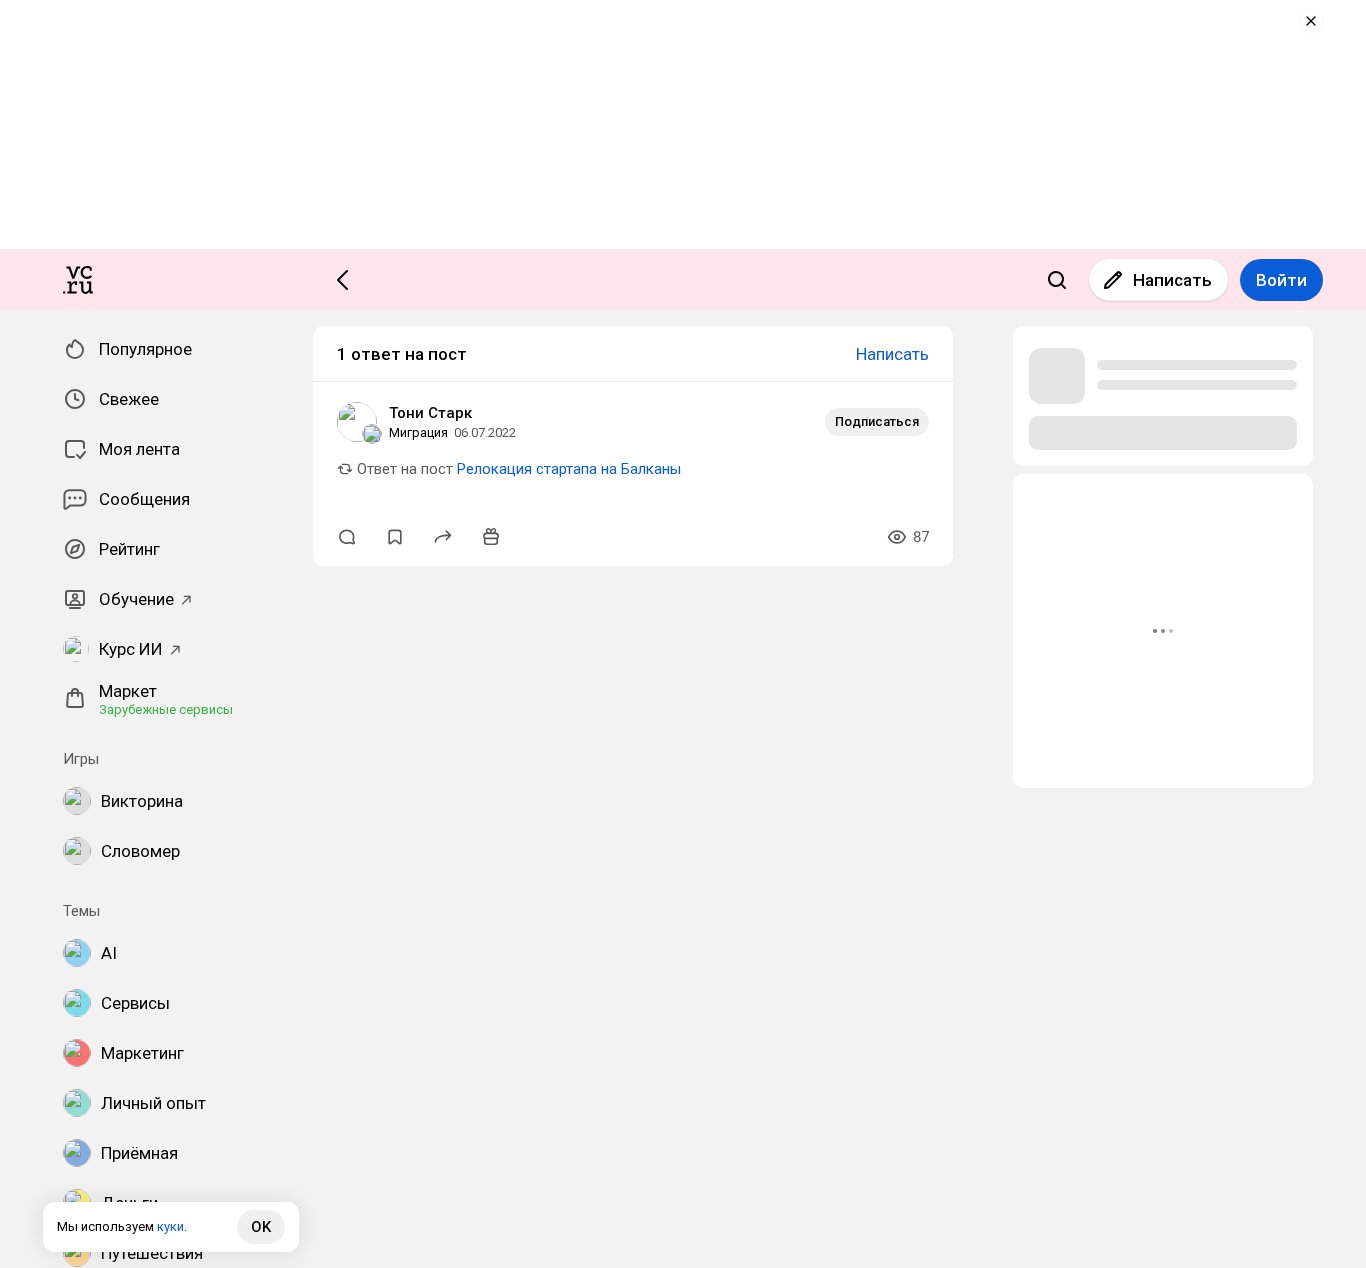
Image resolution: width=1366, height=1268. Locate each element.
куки (170, 1226)
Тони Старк (430, 413)
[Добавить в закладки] (395, 537)
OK (261, 1227)
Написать (1172, 280)
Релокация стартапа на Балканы (569, 469)
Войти (1281, 280)
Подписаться (877, 421)
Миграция (418, 432)
